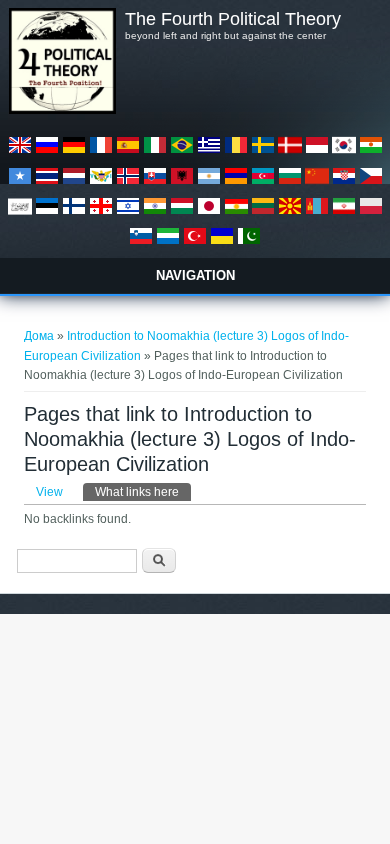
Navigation (195, 275)
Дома (39, 336)
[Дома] (62, 110)
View (49, 492)
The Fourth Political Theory (233, 19)
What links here (143, 492)
